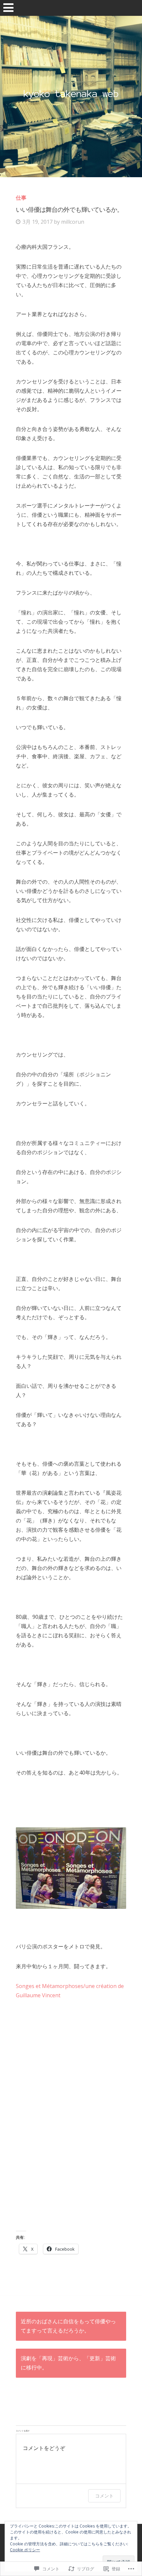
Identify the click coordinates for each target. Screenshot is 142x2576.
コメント (104, 2496)
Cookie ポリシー (25, 2550)
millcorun (73, 222)
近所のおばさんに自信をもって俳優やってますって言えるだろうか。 (68, 2326)
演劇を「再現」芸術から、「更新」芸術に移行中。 (68, 2363)
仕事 (21, 198)
